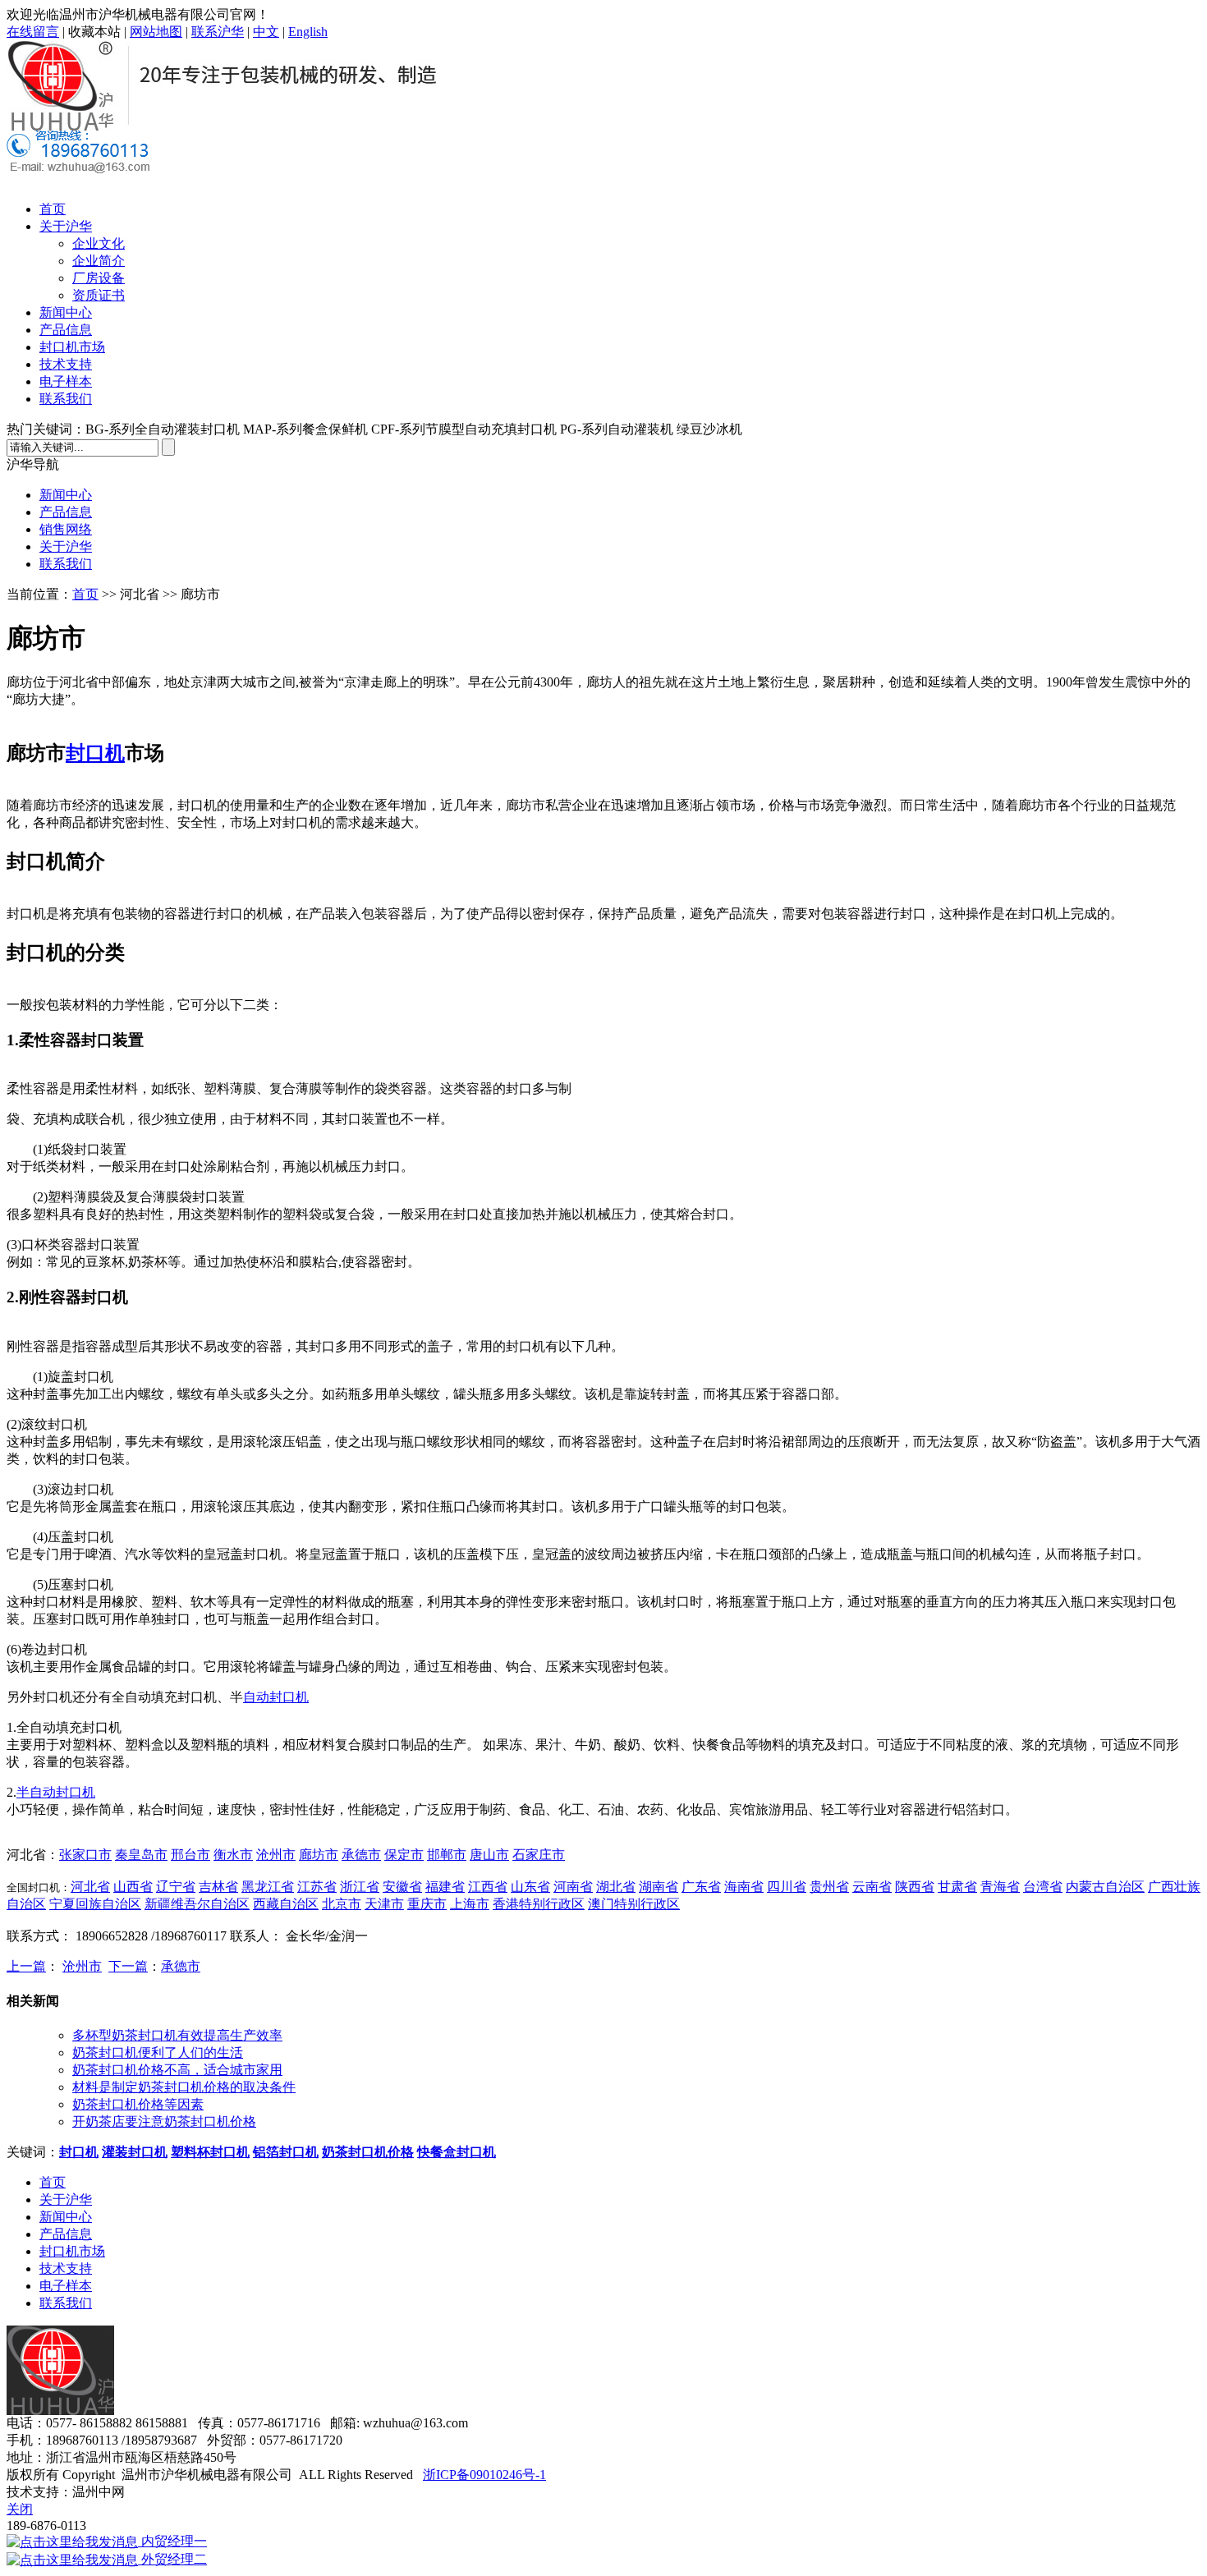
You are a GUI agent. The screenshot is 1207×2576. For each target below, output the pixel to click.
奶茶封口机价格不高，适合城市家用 (177, 2070)
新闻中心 (66, 312)
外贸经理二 (172, 2559)
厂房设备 (99, 278)
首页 (53, 209)
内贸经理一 (172, 2541)
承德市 (181, 1966)
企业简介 (99, 261)
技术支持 (66, 364)
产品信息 (66, 330)
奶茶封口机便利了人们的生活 (158, 2053)
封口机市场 (72, 347)
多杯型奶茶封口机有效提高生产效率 (177, 2035)
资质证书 (99, 295)
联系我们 (66, 399)
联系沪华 (218, 32)
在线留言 (33, 32)
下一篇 (128, 1966)
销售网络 (66, 529)
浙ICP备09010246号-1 (484, 2475)
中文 (266, 32)
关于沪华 (66, 226)
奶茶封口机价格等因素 (138, 2104)
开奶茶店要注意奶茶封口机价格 (164, 2121)
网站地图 (156, 32)
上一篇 (26, 1966)
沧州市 (82, 1966)
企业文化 (99, 243)
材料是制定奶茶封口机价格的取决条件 (184, 2087)
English (308, 32)
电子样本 (66, 381)
